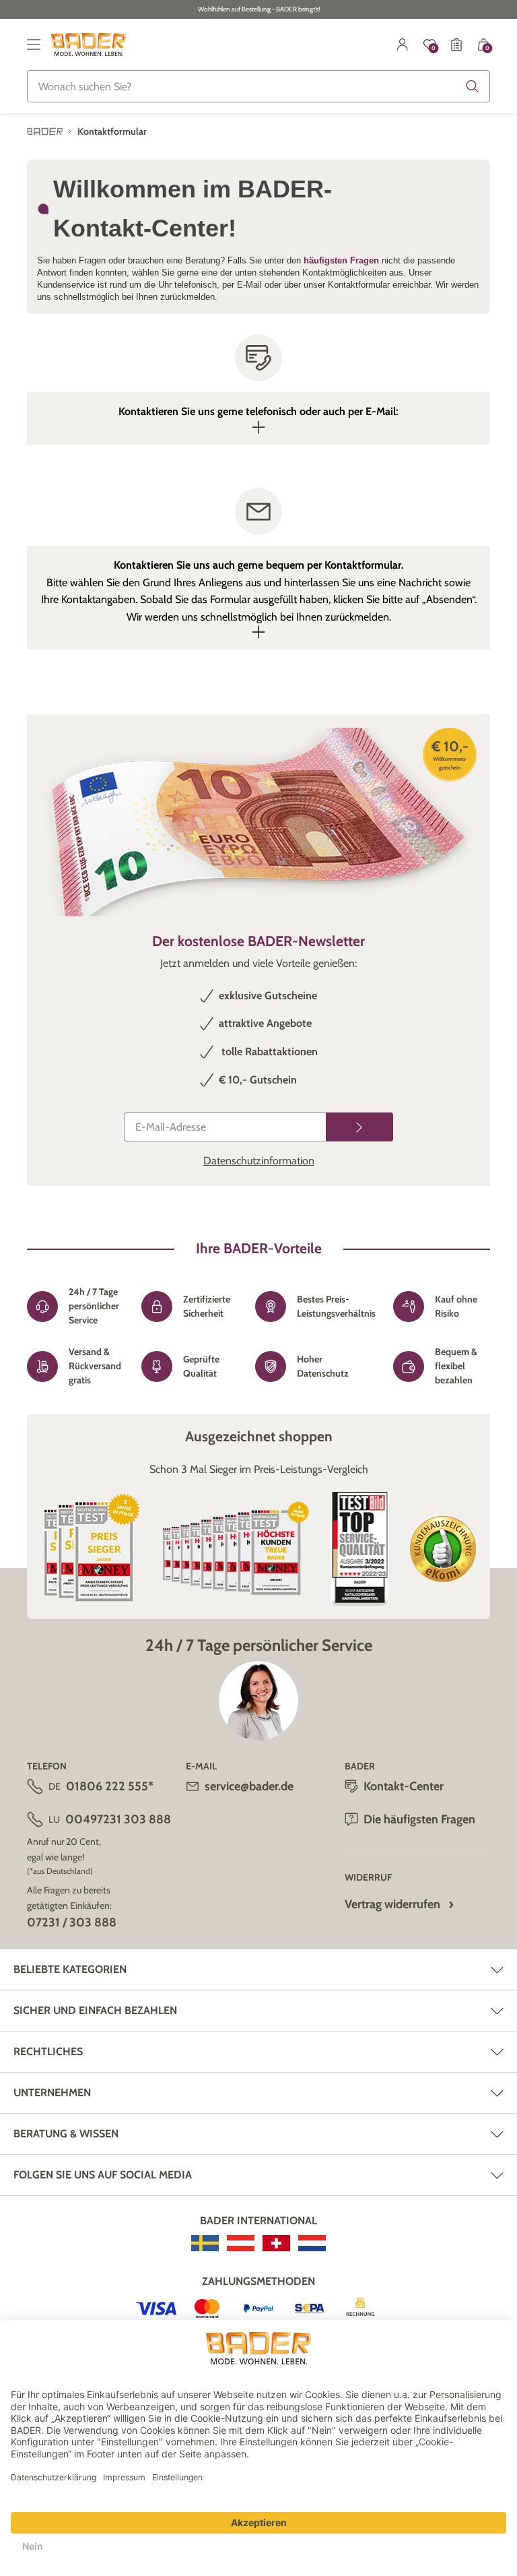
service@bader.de (249, 1786)
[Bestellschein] (456, 44)
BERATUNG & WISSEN (66, 2134)
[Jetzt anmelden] (359, 1127)
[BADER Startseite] (89, 44)
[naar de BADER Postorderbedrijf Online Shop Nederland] (312, 2243)
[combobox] (258, 86)
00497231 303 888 (118, 1819)
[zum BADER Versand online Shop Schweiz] (276, 2243)
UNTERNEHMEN (52, 2093)
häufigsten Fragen (343, 260)
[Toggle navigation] (34, 44)
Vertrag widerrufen (392, 1904)
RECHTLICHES (48, 2051)
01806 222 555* (110, 1786)
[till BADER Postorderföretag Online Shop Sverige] (205, 2243)
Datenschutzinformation (259, 1161)
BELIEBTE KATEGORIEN (70, 1969)
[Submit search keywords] (473, 86)
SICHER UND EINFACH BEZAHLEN (95, 2010)
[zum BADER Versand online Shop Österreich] (241, 2243)
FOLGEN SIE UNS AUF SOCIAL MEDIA (103, 2175)
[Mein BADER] (403, 44)
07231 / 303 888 (72, 1922)
